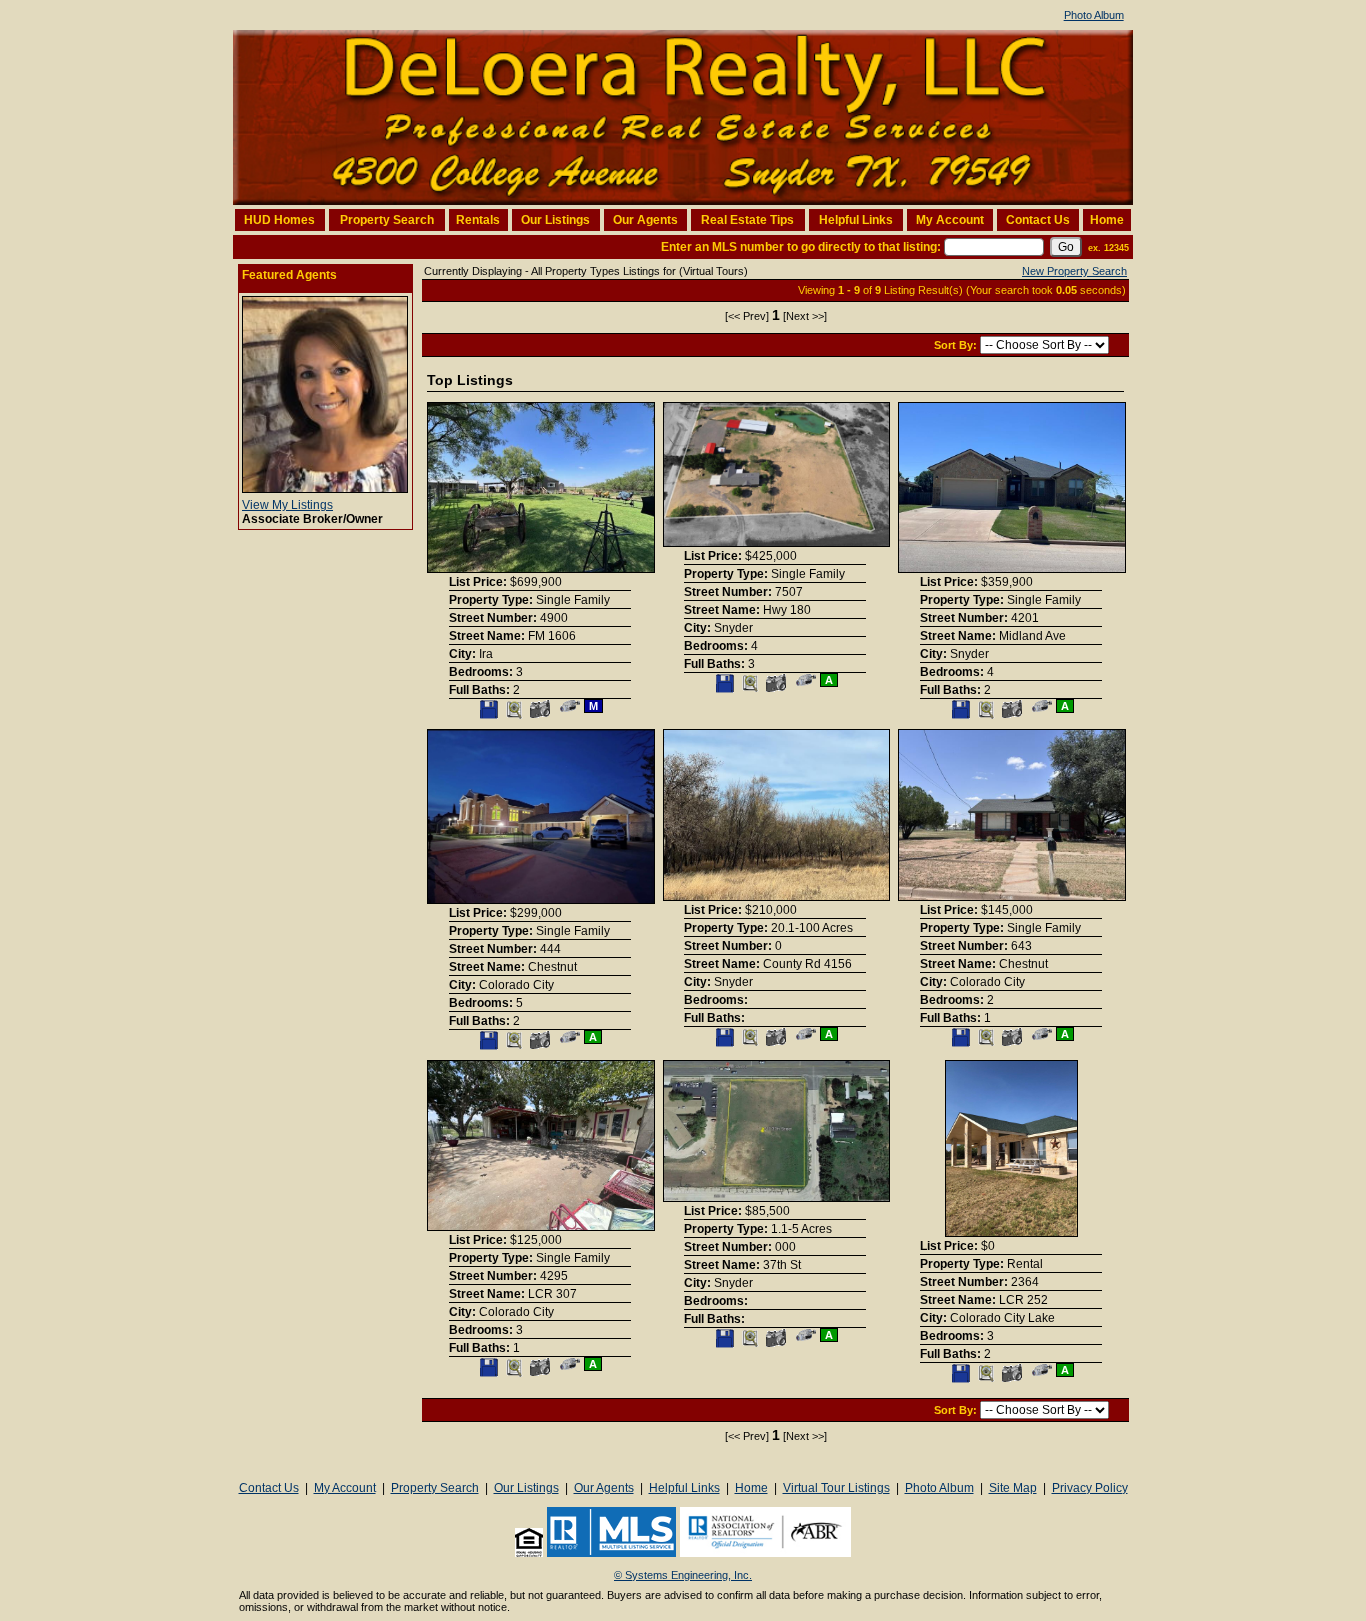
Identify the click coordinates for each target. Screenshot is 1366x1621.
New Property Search (1074, 271)
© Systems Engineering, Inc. (683, 1575)
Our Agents (645, 220)
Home (1107, 220)
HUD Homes (279, 220)
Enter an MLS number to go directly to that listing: (801, 247)
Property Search (387, 220)
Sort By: (957, 345)
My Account (950, 220)
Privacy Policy (1090, 1488)
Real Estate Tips (747, 220)
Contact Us (1038, 220)
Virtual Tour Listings (836, 1488)
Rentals (478, 220)
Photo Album (1094, 15)
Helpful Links (856, 220)
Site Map (1013, 1488)
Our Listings (555, 220)
